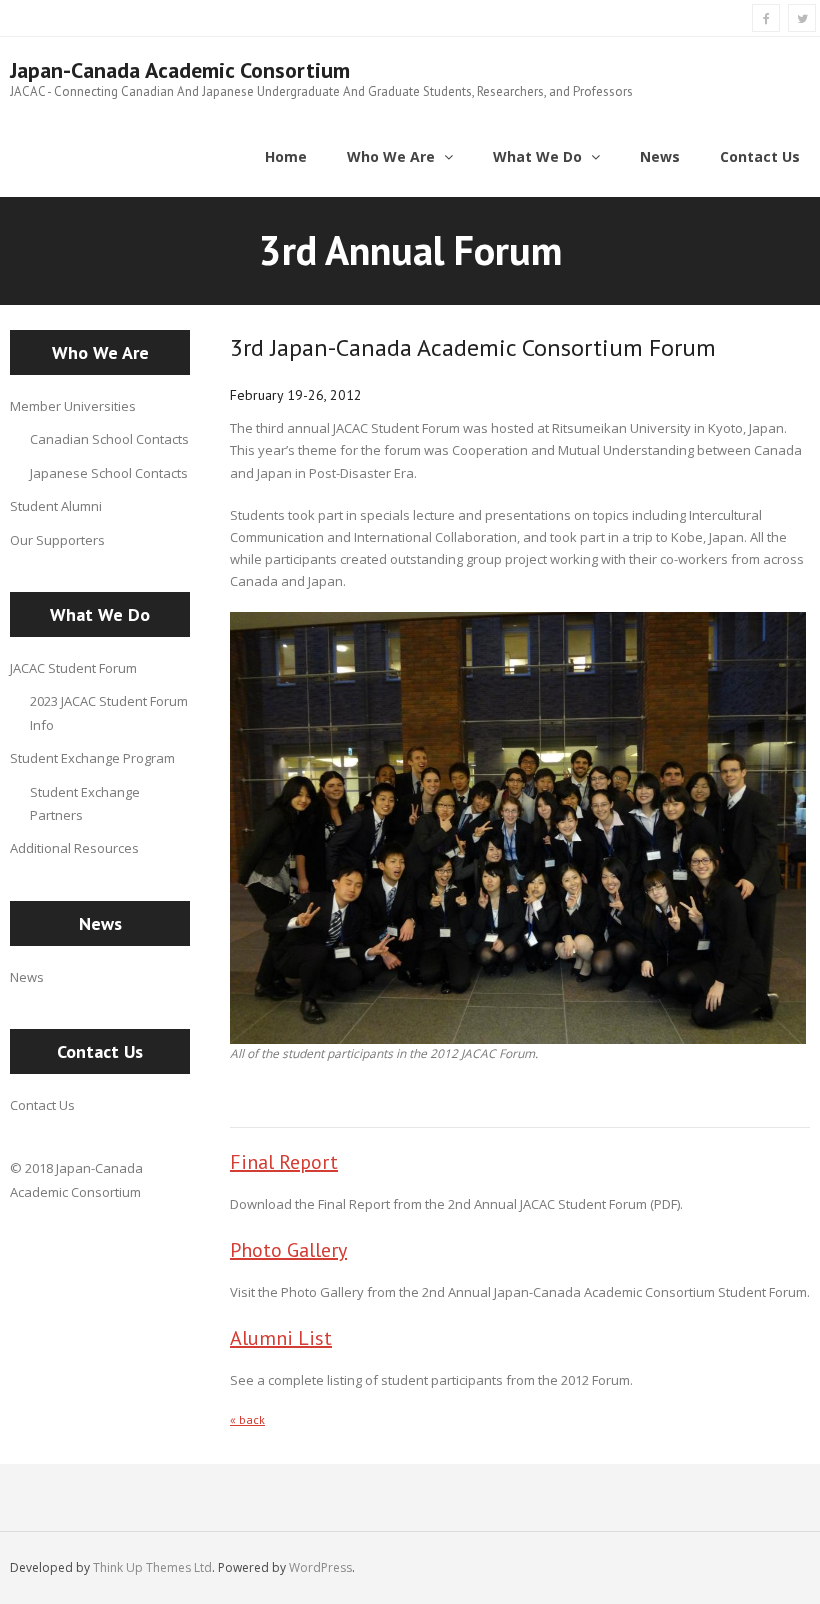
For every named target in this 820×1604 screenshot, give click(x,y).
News (27, 977)
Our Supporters (57, 540)
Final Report (284, 1162)
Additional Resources (74, 848)
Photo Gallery (288, 1250)
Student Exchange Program (92, 758)
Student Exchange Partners (85, 803)
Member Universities (73, 406)
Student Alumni (56, 506)
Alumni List (281, 1338)
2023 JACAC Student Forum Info (109, 712)
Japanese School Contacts (109, 473)
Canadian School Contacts (109, 439)
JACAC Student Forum (73, 668)
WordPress (320, 1567)
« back (247, 1419)
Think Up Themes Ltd (152, 1567)
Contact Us (42, 1105)
